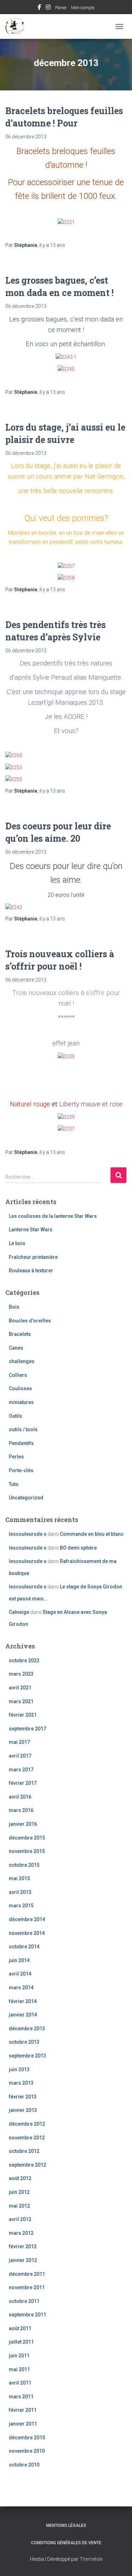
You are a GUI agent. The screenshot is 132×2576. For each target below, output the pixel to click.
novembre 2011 (27, 2287)
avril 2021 (20, 1688)
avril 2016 (20, 1797)
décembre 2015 (27, 1838)
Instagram (48, 8)
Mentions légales (66, 2525)
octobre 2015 (24, 1865)
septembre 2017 (27, 1729)
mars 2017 (21, 1770)
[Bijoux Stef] (18, 26)
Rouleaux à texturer (31, 1271)
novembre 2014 (27, 1933)
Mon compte (83, 8)
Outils (15, 1416)
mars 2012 (21, 2233)
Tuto (14, 1484)
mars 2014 (21, 1988)
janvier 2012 (23, 2260)
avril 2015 (20, 1892)
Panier (61, 8)
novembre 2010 (27, 2451)
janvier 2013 (23, 2110)
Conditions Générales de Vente (66, 2543)
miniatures (21, 1402)
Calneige (19, 1612)
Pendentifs (21, 1443)
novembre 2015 (27, 1851)
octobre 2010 (24, 2465)
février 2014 (23, 2001)
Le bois (17, 1243)
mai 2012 (19, 2206)
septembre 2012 (27, 2165)
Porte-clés (21, 1470)
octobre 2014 (24, 1947)
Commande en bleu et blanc (92, 1534)
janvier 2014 (23, 2015)
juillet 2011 (21, 2342)
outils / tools (23, 1429)
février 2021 (23, 1715)
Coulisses (20, 1388)
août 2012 (20, 2178)
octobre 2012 (24, 2151)
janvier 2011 (23, 2424)
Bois (14, 1307)
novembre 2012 (27, 2138)
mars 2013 (21, 2083)
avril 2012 (20, 2219)
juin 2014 (19, 1960)
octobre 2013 (24, 2042)
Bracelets (20, 1334)
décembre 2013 (27, 2029)
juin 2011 (19, 2356)
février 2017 (23, 1783)
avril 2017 (20, 1756)
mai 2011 (19, 2369)
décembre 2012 (27, 2124)
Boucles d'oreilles (30, 1321)
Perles (16, 1457)
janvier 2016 (23, 1824)
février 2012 (23, 2246)
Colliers (18, 1375)
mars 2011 (21, 2397)
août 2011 (20, 2328)
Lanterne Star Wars (31, 1230)
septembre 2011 (27, 2315)
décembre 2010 (27, 2438)
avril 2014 (20, 1974)
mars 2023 (21, 1674)
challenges (22, 1361)
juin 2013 (19, 2069)
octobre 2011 (24, 2301)
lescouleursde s (28, 1534)
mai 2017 (19, 1742)
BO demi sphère (78, 1548)
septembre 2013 (27, 2056)
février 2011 (23, 2410)
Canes (16, 1348)
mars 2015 (21, 1906)
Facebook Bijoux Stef (39, 8)
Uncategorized (26, 1498)
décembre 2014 (27, 1919)
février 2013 (23, 2097)
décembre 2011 (27, 2274)
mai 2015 (19, 1878)
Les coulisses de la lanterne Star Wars (53, 1216)
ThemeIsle (91, 2559)
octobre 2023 (24, 1660)
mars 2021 (21, 1701)
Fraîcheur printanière (33, 1257)
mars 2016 (21, 1810)
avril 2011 (20, 2383)
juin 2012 (19, 2192)
